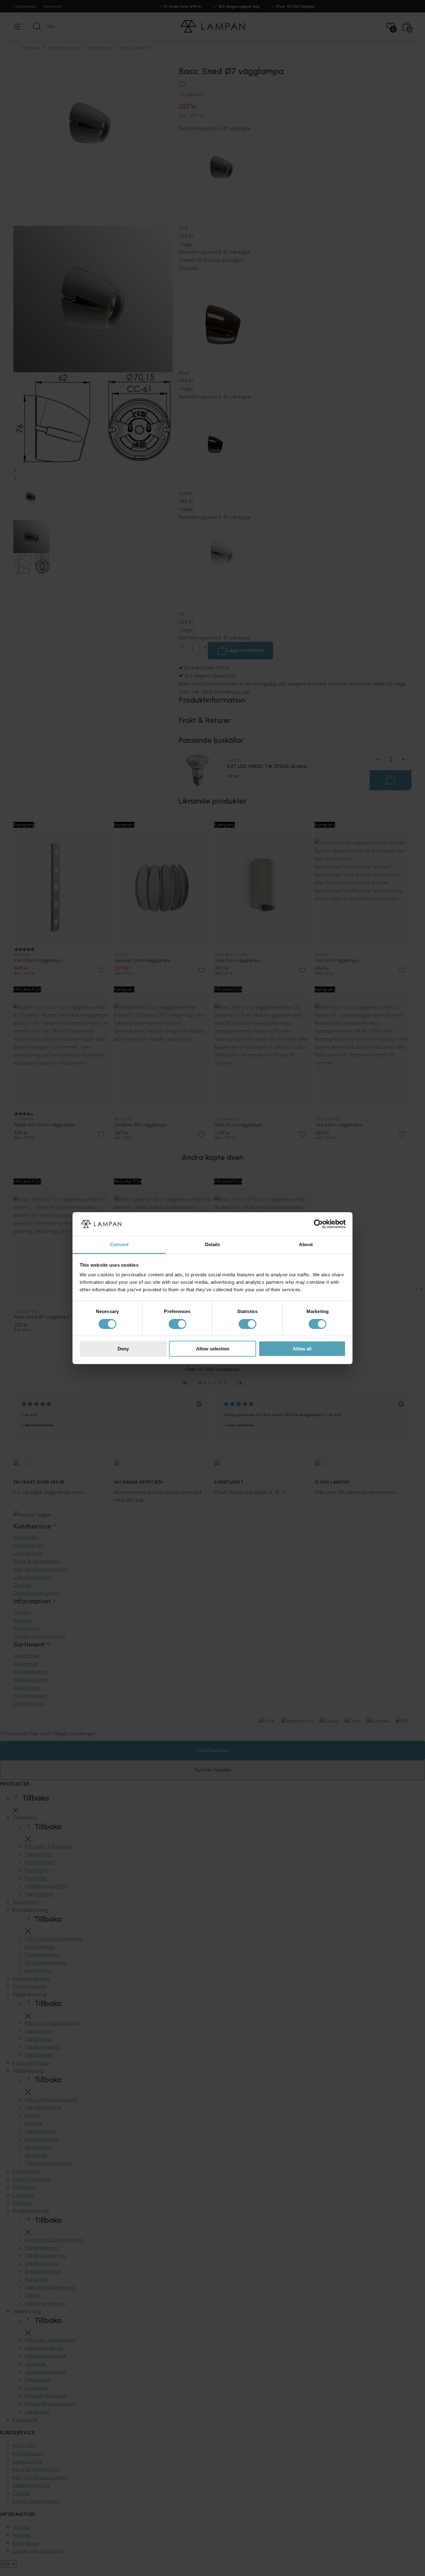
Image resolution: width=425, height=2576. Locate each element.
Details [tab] (213, 1244)
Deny (123, 1349)
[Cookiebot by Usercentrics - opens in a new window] (318, 1224)
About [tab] (306, 1244)
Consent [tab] (119, 1244)
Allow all (302, 1349)
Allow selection (213, 1349)
